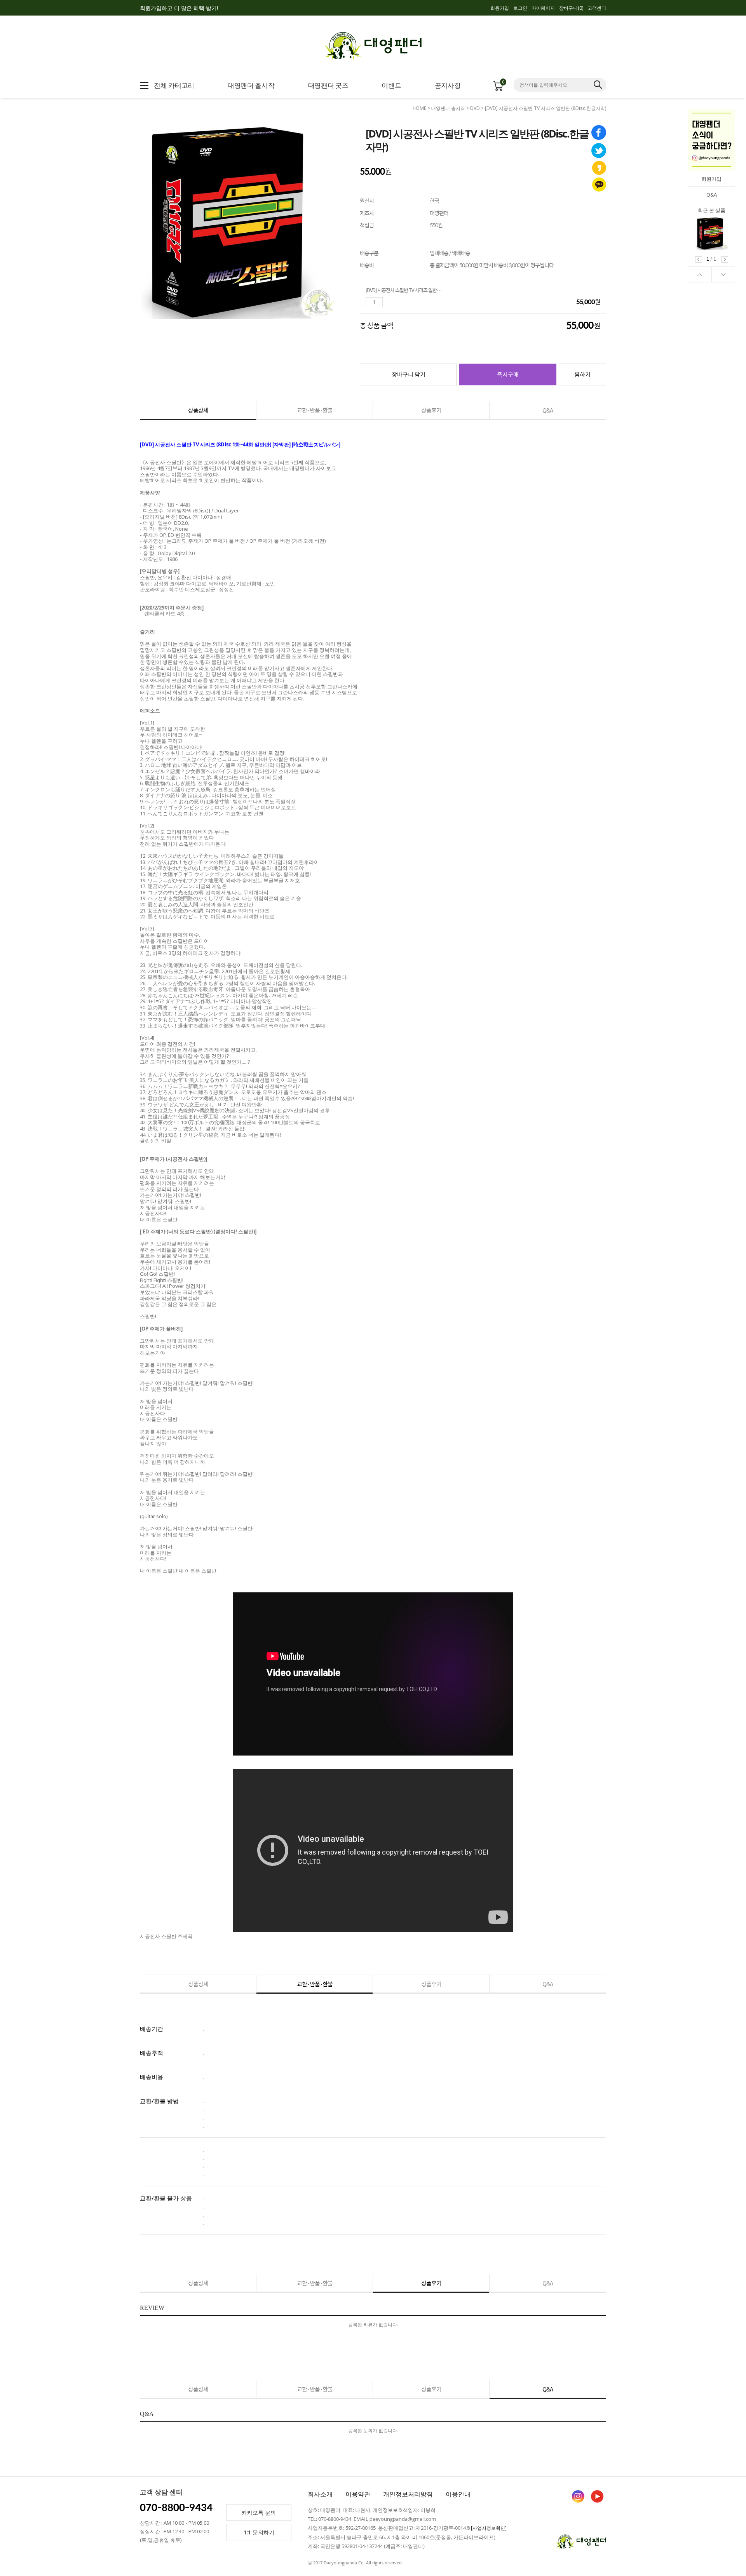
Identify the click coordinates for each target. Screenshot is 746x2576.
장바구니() (571, 8)
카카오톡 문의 (259, 2512)
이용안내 (458, 2494)
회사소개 (320, 2494)
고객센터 (597, 8)
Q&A (712, 195)
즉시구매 (508, 374)
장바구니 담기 (409, 374)
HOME (419, 108)
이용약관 (358, 2494)
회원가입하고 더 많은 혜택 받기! (179, 8)
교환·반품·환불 (315, 410)
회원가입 (500, 8)
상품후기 (431, 410)
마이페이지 (543, 8)
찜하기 (582, 374)
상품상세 (198, 410)
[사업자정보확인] (489, 2528)
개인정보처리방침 (408, 2494)
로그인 (520, 8)
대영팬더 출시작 (448, 108)
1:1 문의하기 (259, 2532)
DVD (475, 108)
